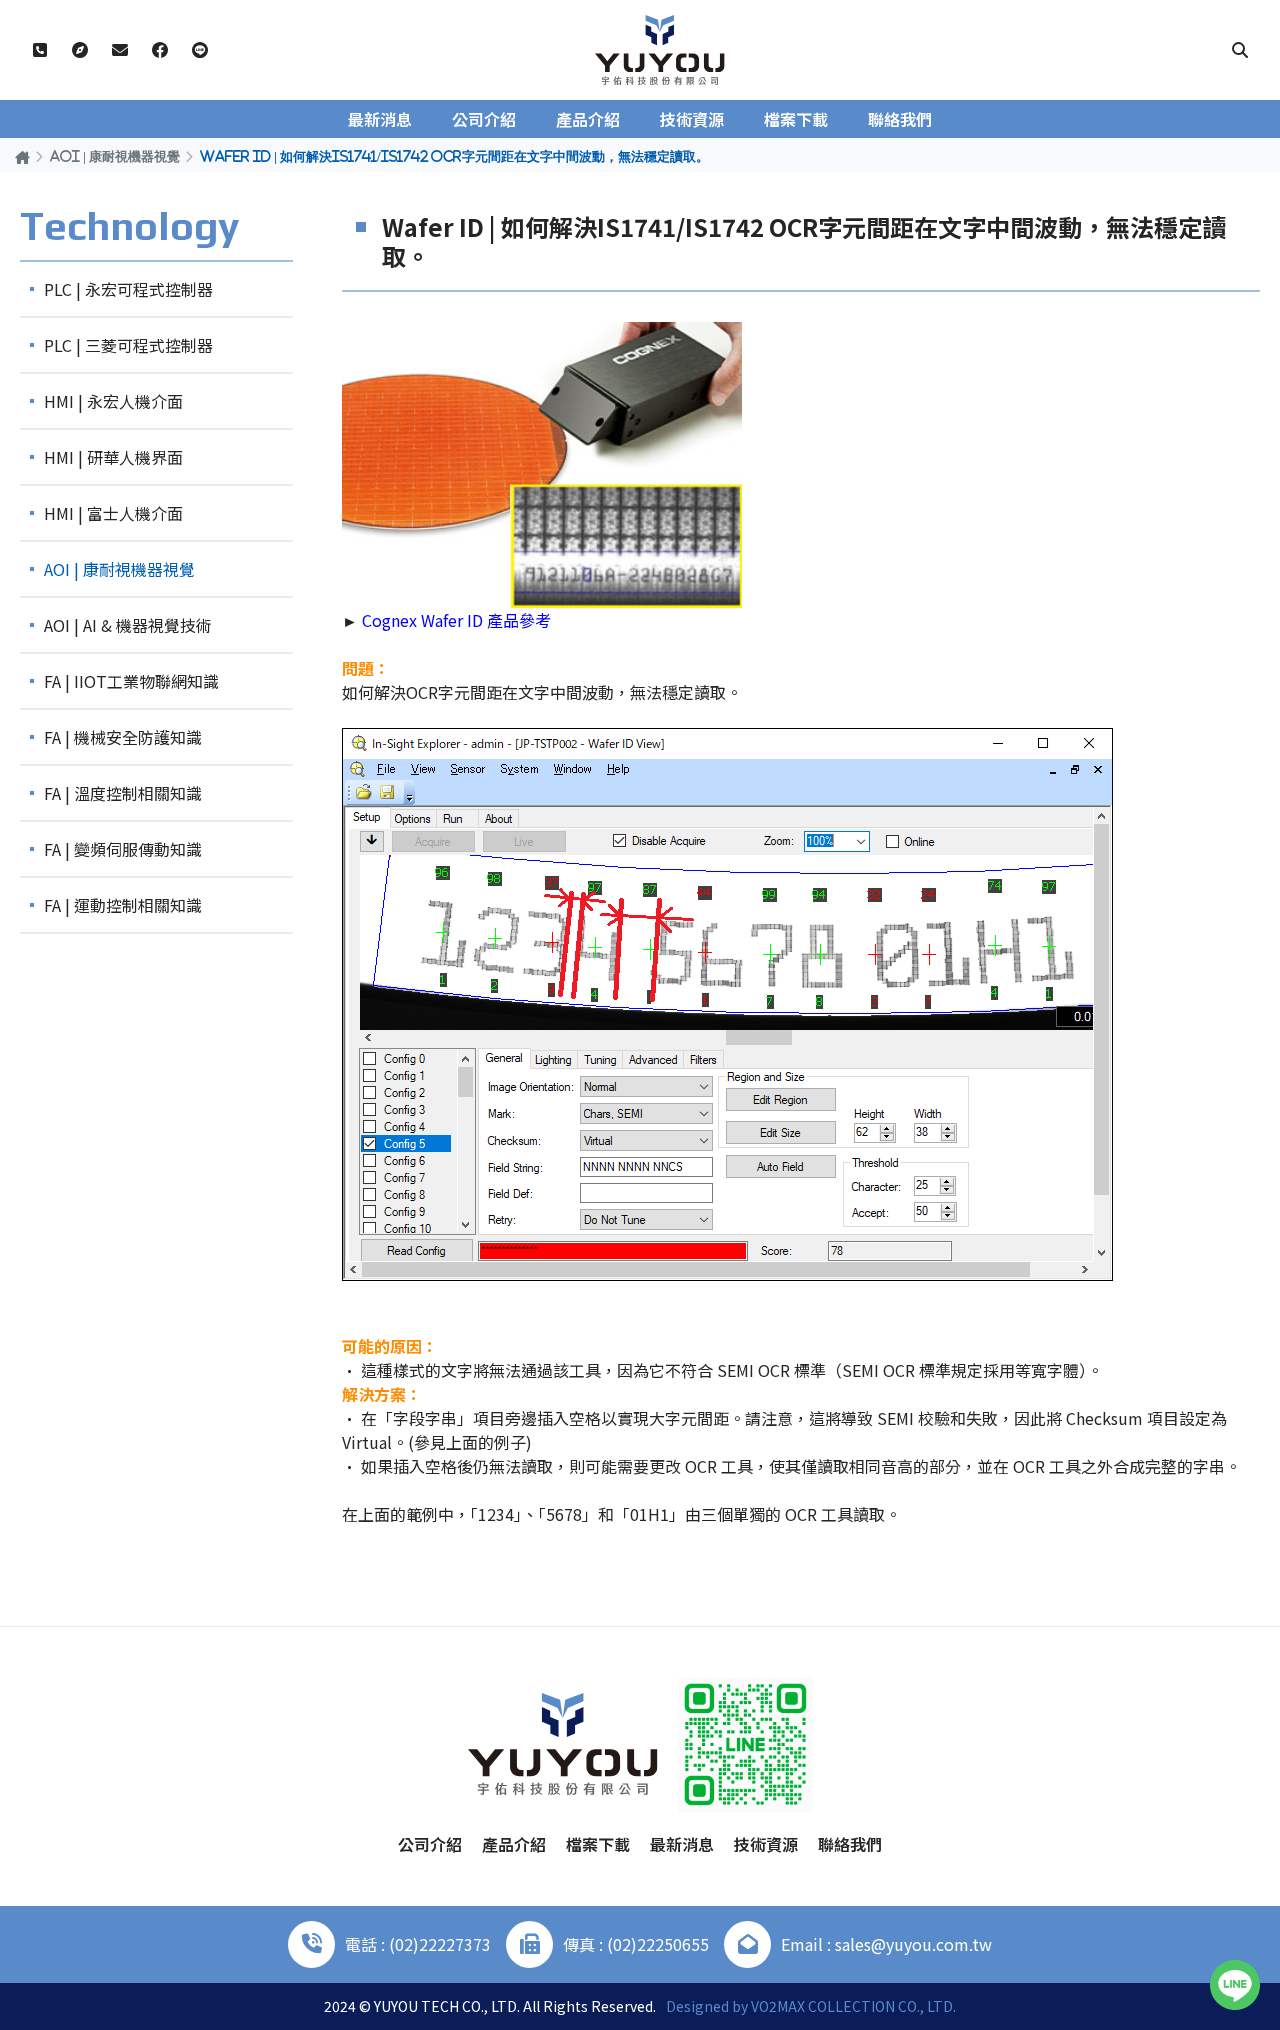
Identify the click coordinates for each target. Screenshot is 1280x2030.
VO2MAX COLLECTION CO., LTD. (853, 2006)
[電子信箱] (120, 50)
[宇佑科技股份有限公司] (660, 50)
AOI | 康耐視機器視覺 (115, 156)
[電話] (40, 50)
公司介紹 (484, 119)
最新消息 (380, 119)
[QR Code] (745, 1744)
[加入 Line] (1235, 1985)
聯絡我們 (900, 119)
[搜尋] (1240, 50)
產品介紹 (588, 119)
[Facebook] (160, 50)
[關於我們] (80, 50)
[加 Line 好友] (200, 50)
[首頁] (22, 156)
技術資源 (692, 119)
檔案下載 (796, 119)
